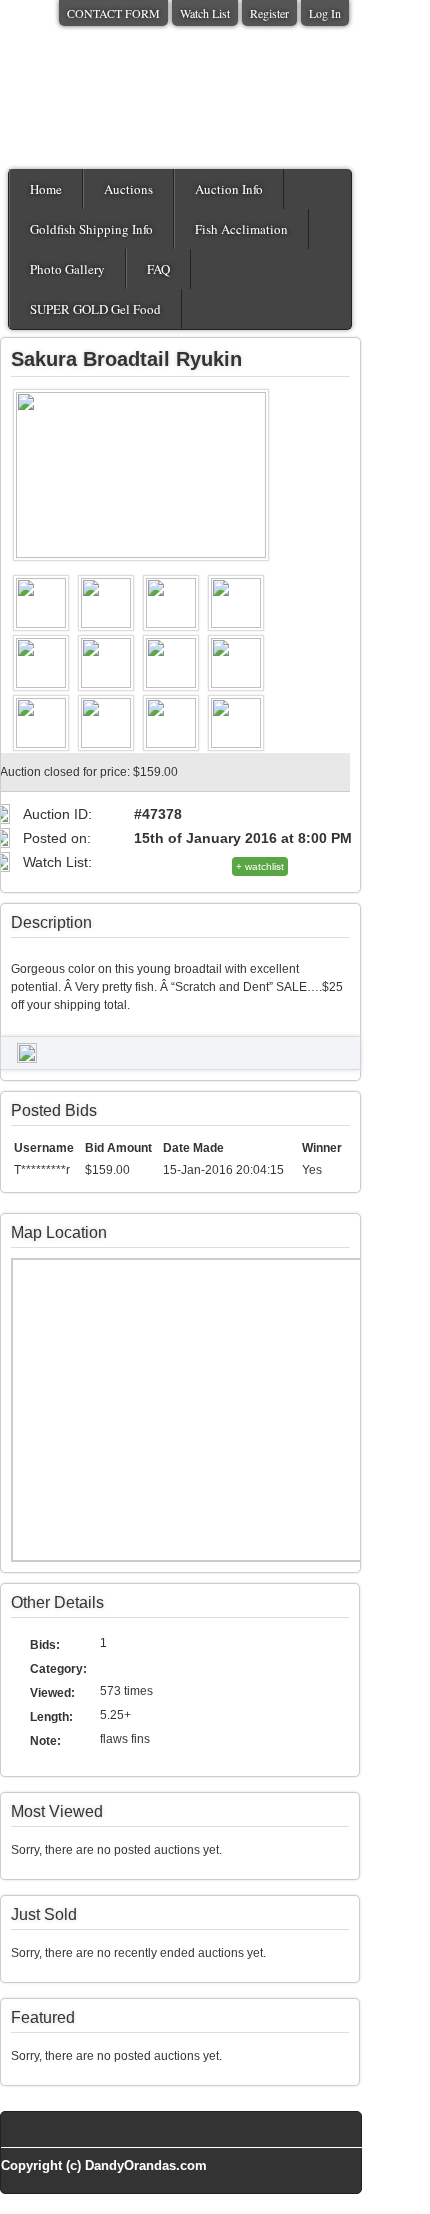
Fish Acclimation (241, 229)
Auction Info (229, 189)
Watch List (205, 13)
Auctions (128, 189)
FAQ (158, 269)
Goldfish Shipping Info (91, 229)
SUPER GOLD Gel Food (95, 309)
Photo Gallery (67, 269)
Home (46, 189)
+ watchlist (260, 866)
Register (269, 13)
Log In (325, 13)
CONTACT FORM (113, 13)
